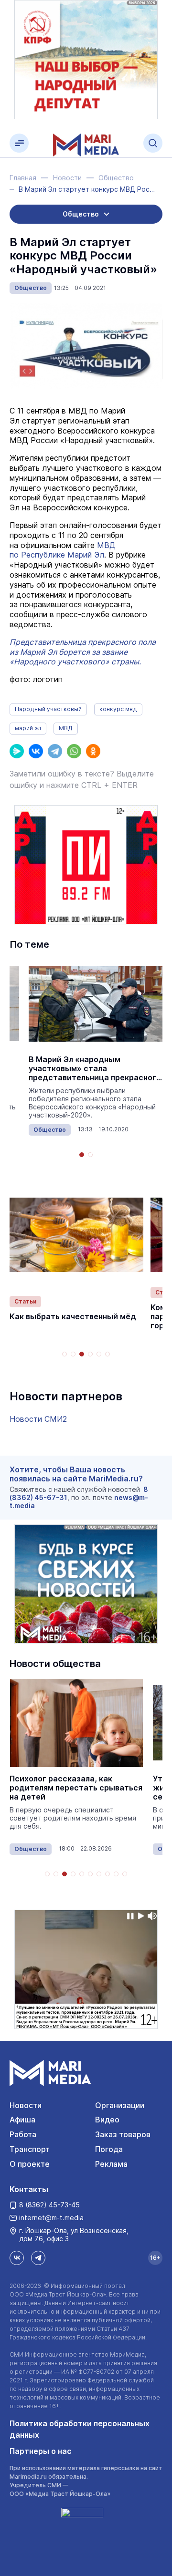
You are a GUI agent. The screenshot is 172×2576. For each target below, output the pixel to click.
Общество (31, 288)
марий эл (28, 728)
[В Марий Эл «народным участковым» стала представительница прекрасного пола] (96, 1004)
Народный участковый (48, 709)
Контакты (29, 2189)
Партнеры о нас (41, 2451)
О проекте (30, 2164)
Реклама (111, 2164)
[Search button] (153, 143)
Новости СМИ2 (38, 1419)
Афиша (22, 2120)
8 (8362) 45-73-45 (49, 2205)
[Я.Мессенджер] (17, 751)
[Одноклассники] (93, 751)
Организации (120, 2105)
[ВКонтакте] (36, 751)
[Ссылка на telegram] (38, 2258)
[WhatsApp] (74, 751)
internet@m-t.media (51, 2218)
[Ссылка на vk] (17, 2258)
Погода (109, 2149)
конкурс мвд (118, 709)
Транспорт (30, 2149)
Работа (23, 2134)
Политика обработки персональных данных (80, 2429)
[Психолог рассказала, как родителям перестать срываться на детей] (76, 1723)
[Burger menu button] (19, 143)
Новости (26, 2105)
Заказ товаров (123, 2134)
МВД (66, 728)
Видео (107, 2120)
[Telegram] (55, 751)
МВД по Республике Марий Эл (63, 550)
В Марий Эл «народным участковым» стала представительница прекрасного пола (95, 1069)
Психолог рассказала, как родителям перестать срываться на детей (76, 1788)
